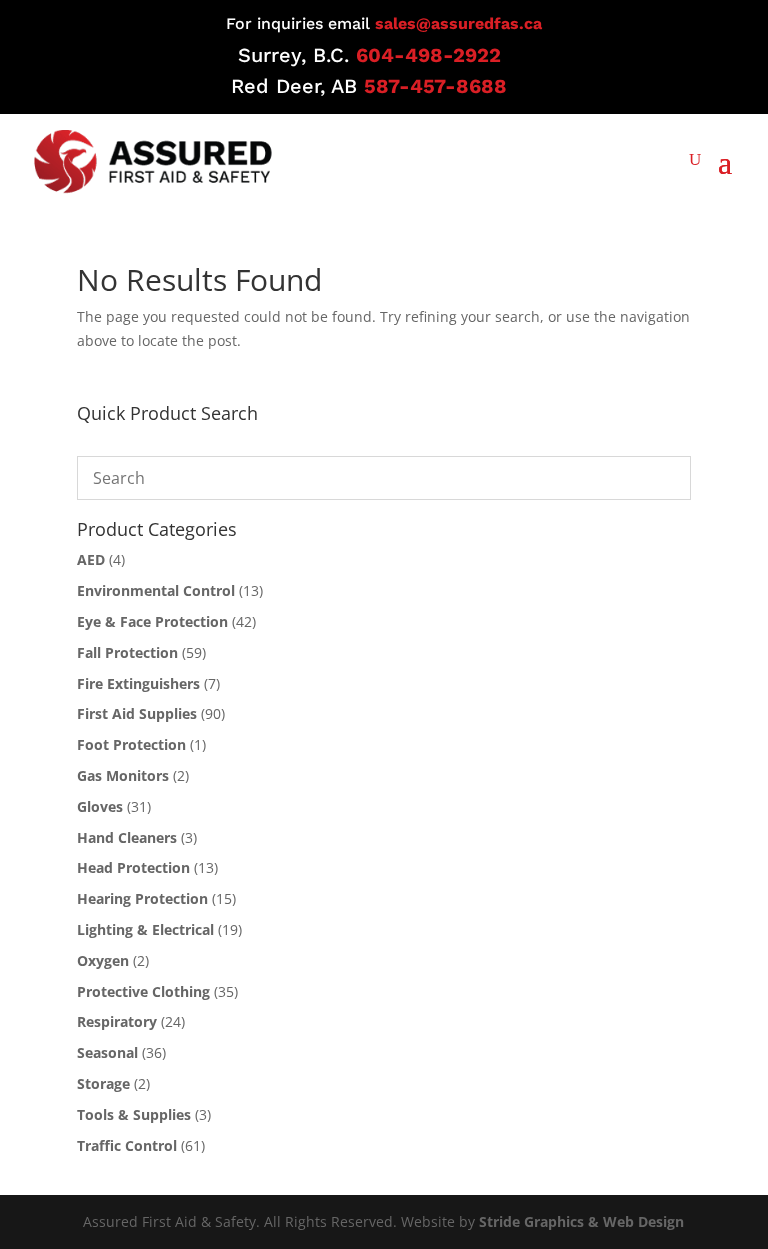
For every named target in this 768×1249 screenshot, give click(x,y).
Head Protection (133, 867)
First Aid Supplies (137, 713)
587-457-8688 (435, 86)
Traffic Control (127, 1145)
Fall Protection (127, 652)
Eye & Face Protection (152, 621)
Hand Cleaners (127, 837)
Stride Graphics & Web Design (581, 1221)
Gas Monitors (123, 775)
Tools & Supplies (134, 1114)
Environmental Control (156, 590)
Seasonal (107, 1052)
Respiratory (117, 1021)
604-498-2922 (428, 55)
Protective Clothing (143, 991)
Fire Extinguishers (138, 683)
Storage (103, 1083)
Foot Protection (131, 744)
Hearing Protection (142, 898)
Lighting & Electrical (145, 929)
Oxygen (103, 960)
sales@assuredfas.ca (458, 23)
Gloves (100, 806)
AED (91, 559)
